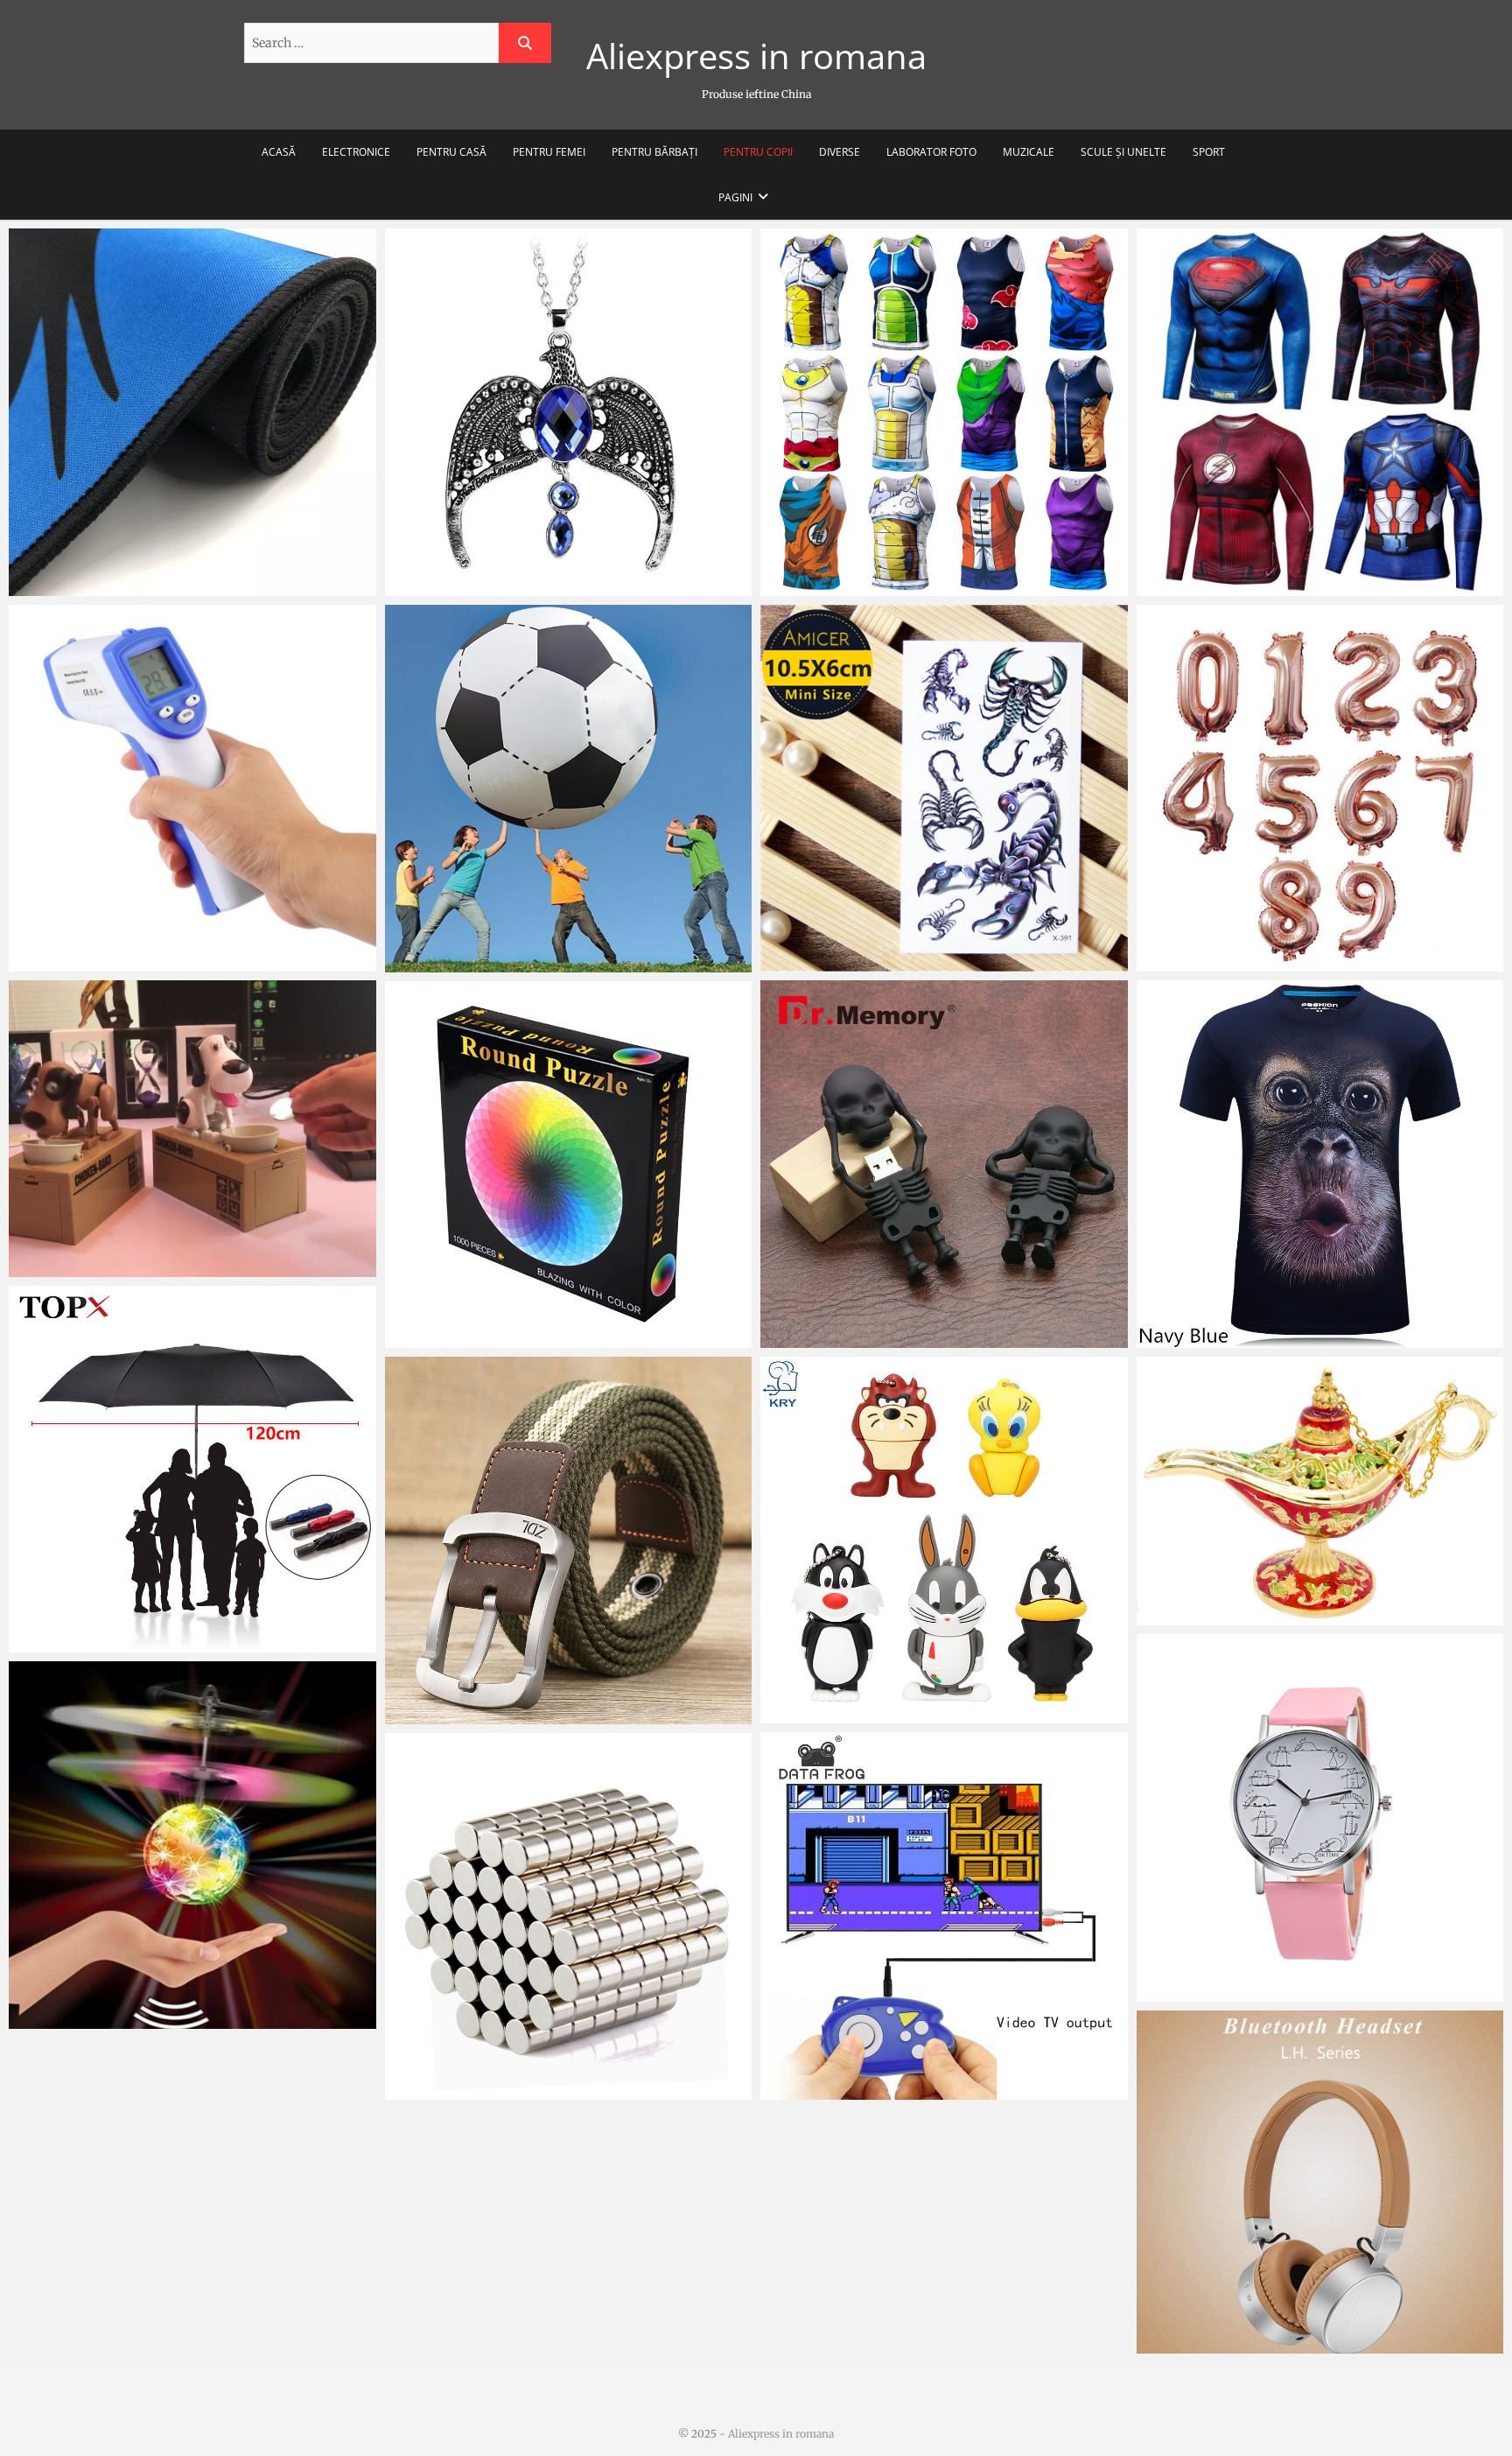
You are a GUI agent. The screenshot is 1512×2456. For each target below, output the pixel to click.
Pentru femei (549, 152)
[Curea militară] (569, 1540)
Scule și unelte (1123, 152)
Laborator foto (931, 152)
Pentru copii (758, 152)
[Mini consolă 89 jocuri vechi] (944, 1916)
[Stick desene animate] (944, 1540)
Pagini (735, 197)
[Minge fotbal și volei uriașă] (569, 789)
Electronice (356, 152)
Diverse (840, 152)
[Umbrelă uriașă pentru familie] (192, 1470)
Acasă (279, 152)
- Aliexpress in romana (775, 2434)
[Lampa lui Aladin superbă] (1320, 1491)
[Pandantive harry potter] (569, 412)
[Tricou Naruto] (944, 412)
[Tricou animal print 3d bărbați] (1320, 1164)
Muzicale (1029, 152)
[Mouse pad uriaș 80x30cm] (192, 412)
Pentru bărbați (654, 152)
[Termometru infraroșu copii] (192, 789)
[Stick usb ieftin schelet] (944, 1164)
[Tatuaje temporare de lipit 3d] (944, 789)
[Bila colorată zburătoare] (192, 1845)
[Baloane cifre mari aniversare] (1320, 789)
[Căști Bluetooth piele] (1320, 2182)
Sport (1209, 152)
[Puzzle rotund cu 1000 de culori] (569, 1165)
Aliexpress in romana (756, 56)
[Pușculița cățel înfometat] (192, 1129)
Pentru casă (451, 152)
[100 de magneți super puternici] (569, 1917)
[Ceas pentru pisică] (1320, 1818)
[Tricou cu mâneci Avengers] (1320, 412)
